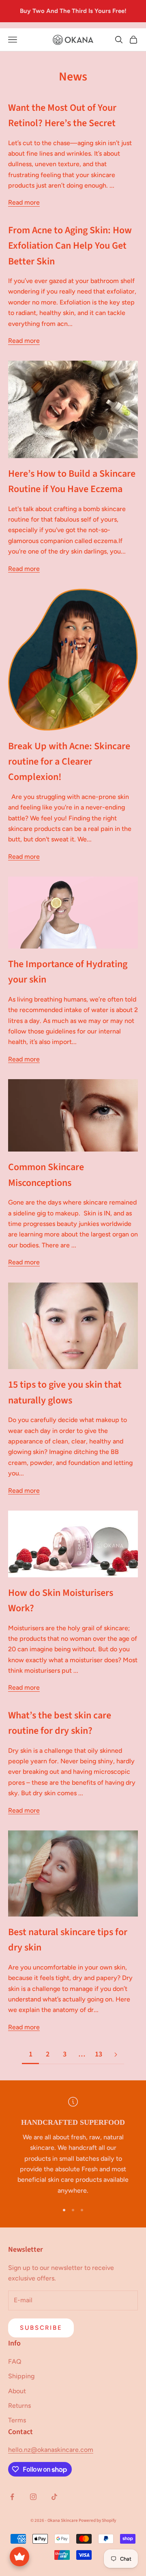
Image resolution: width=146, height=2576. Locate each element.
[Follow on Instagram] (33, 2497)
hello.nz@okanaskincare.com (51, 2450)
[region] (73, 2146)
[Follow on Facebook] (12, 2497)
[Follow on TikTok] (54, 2497)
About (17, 2391)
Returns (19, 2406)
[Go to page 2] (116, 2055)
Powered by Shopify (97, 2520)
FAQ (15, 2362)
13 (99, 2054)
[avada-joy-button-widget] (19, 2557)
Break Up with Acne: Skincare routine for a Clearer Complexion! (69, 762)
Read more (24, 202)
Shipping (21, 2376)
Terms (17, 2420)
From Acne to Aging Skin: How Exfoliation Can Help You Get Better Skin (70, 246)
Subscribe (41, 2328)
